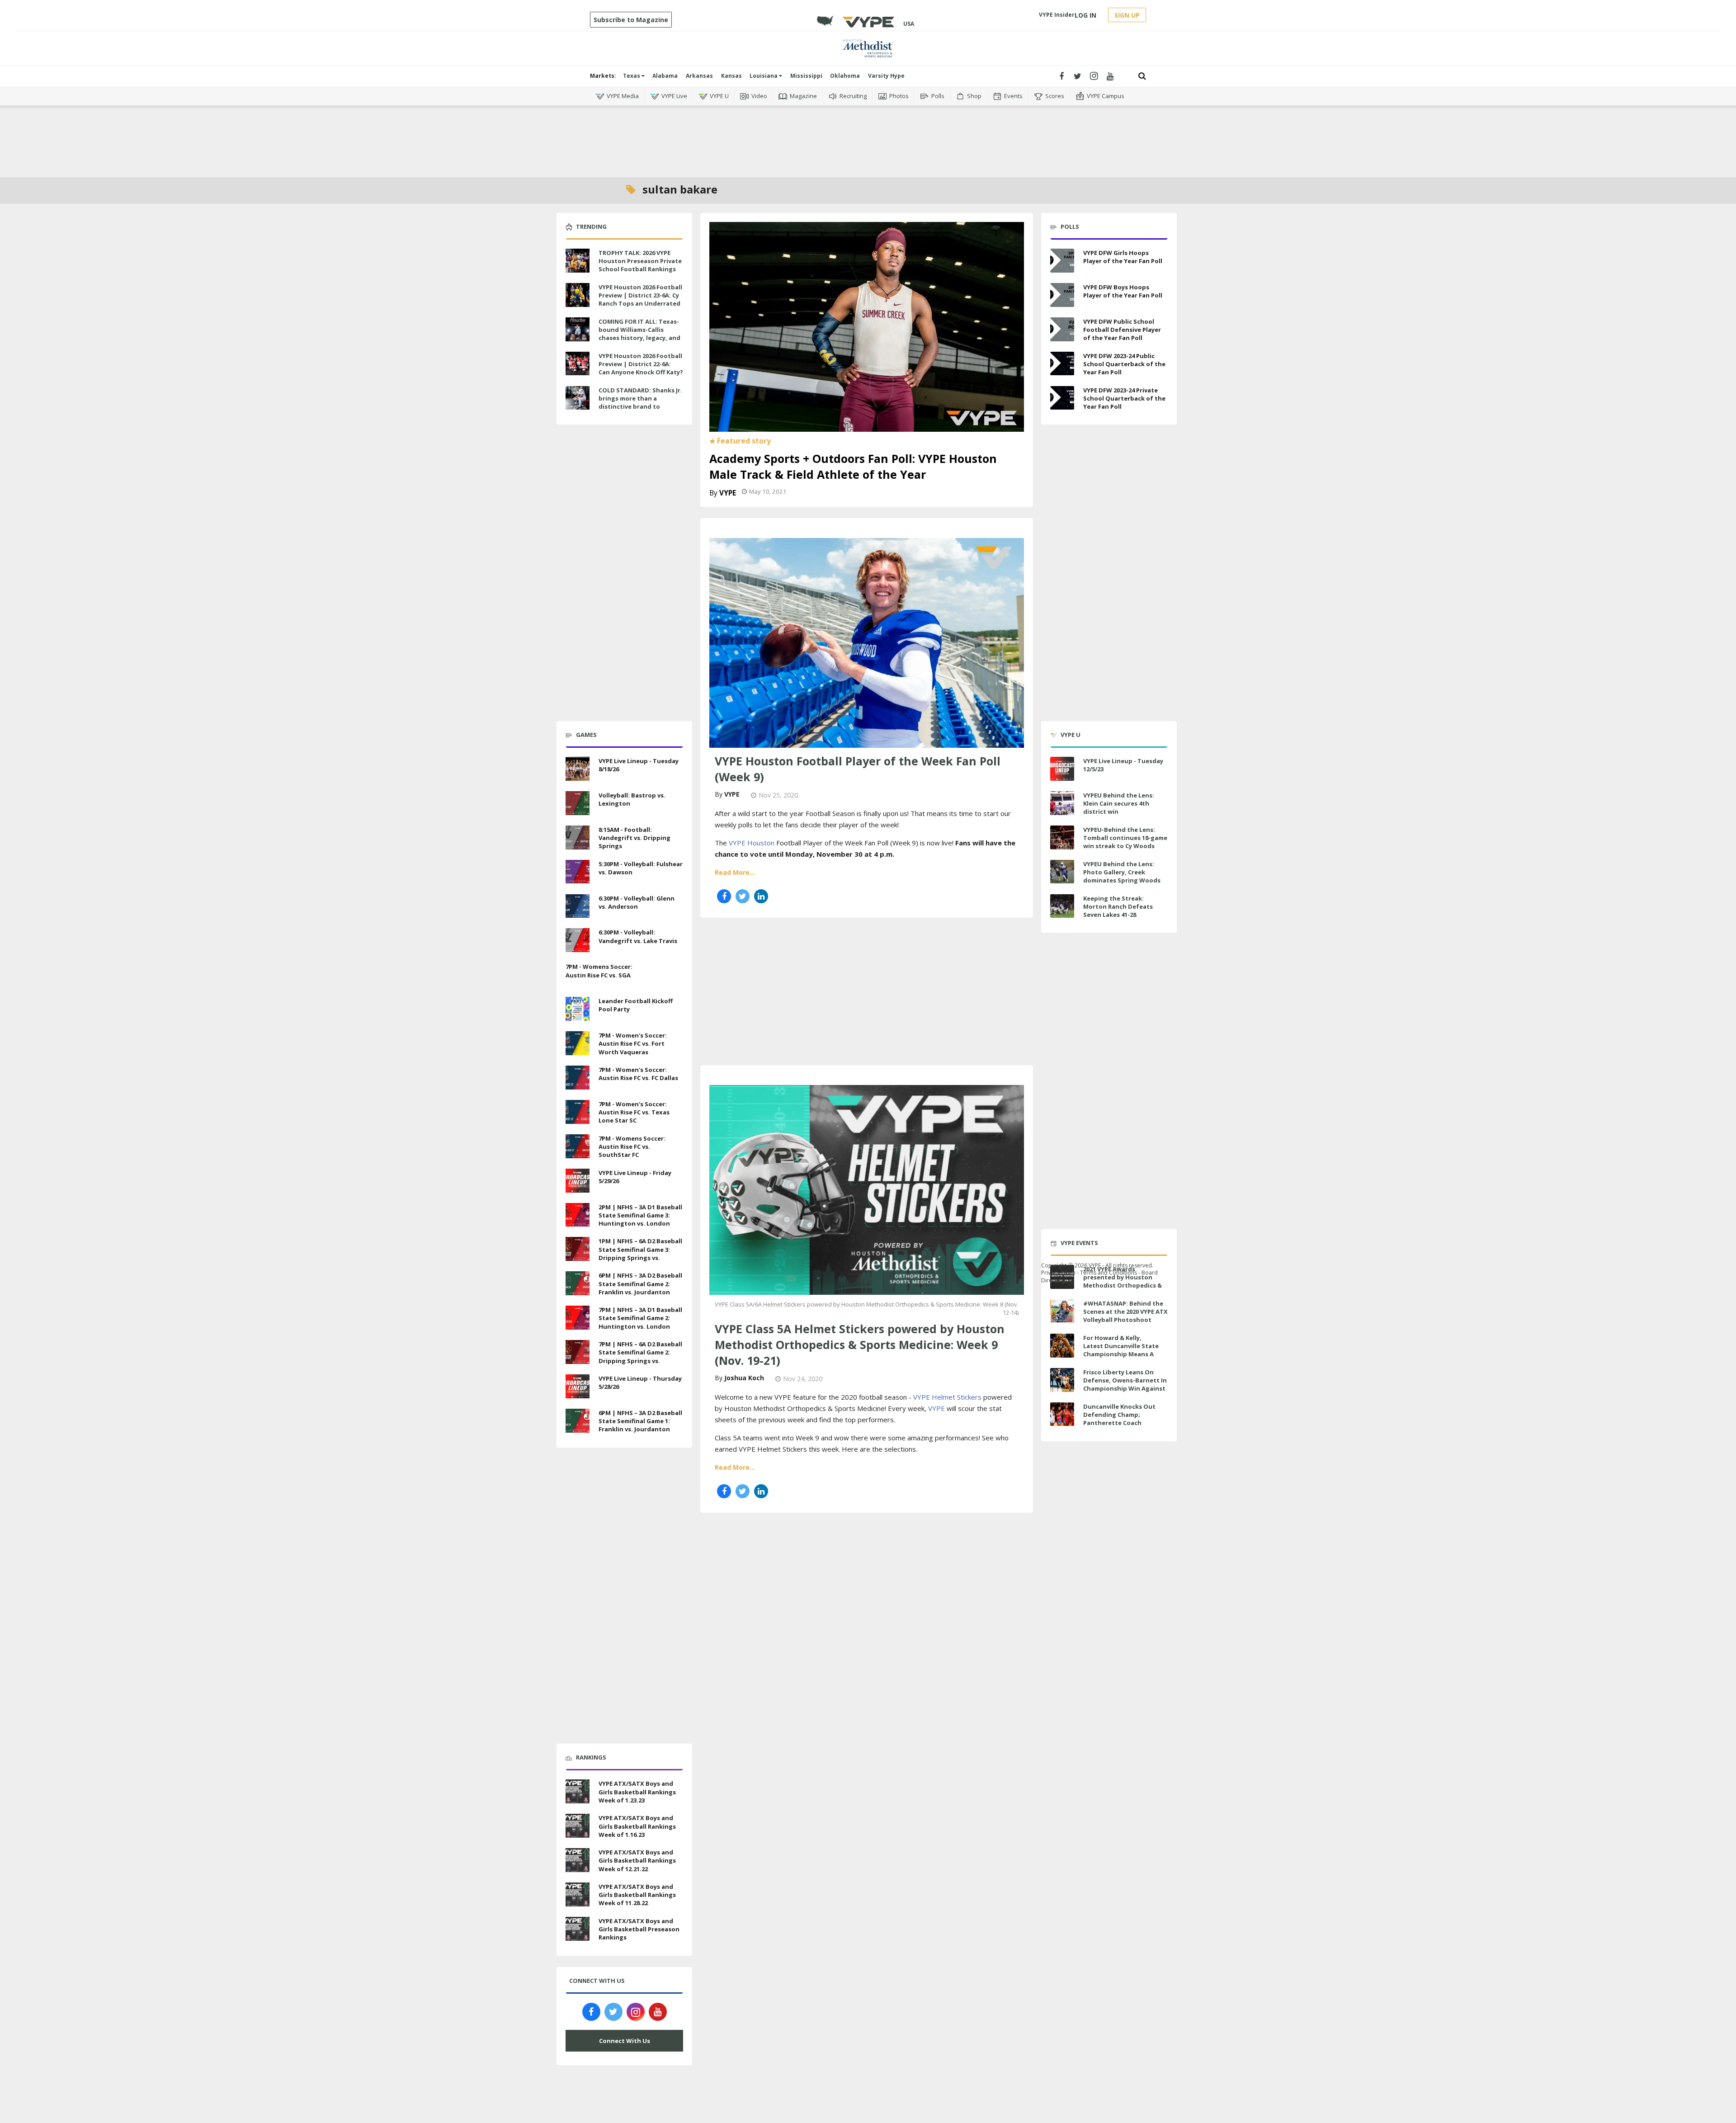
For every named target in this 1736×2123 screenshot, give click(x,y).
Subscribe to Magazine (631, 20)
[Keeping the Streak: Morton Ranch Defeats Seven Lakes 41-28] (1062, 906)
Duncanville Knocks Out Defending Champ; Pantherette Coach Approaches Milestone (1119, 1419)
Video (759, 96)
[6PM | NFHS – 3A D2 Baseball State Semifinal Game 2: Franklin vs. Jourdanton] (578, 1282)
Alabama (665, 76)
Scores (1055, 96)
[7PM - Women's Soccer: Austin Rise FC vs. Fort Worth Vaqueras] (578, 1042)
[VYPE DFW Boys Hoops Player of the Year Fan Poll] (1062, 295)
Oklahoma (845, 76)
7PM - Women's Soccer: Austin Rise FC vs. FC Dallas (638, 1074)
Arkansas (699, 76)
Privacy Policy (1058, 1272)
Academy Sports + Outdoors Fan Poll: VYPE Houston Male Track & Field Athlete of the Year (853, 466)
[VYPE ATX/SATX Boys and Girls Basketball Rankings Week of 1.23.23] (578, 1791)
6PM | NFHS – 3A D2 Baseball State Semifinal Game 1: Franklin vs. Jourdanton (640, 1421)
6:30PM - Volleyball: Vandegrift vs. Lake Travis (638, 936)
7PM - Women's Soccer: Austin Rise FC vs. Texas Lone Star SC (634, 1112)
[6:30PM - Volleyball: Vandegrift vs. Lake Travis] (578, 939)
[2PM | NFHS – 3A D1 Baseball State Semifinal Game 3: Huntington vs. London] (578, 1214)
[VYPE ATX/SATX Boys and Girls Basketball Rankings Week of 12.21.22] (578, 1859)
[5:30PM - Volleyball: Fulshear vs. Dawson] (578, 871)
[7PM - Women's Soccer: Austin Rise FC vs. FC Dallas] (578, 1076)
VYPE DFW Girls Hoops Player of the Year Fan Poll (1123, 257)
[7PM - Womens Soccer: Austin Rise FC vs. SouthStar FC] (578, 1145)
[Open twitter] (1078, 76)
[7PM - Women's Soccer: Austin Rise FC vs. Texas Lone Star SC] (578, 1111)
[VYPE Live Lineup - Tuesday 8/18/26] (578, 768)
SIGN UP (1127, 15)
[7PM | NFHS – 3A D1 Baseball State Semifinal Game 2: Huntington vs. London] (578, 1316)
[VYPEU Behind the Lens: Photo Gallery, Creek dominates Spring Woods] (1062, 872)
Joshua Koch (744, 1378)
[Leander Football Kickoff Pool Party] (578, 1008)
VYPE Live (674, 96)
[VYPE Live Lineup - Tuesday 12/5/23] (1062, 769)
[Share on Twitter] (743, 896)
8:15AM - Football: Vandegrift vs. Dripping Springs (634, 838)
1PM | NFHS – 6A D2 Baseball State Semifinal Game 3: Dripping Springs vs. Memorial (640, 1253)
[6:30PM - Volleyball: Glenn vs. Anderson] (578, 905)
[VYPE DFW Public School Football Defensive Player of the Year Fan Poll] (1062, 329)
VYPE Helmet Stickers (947, 1397)
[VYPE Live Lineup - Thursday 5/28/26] (578, 1385)
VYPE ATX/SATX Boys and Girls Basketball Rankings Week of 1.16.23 (637, 1826)
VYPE (728, 493)
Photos (899, 96)
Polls (938, 96)
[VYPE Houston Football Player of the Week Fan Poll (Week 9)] (867, 642)
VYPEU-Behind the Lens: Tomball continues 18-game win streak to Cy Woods (1125, 838)
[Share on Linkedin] (761, 896)
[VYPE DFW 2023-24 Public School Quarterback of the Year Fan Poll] (1062, 364)
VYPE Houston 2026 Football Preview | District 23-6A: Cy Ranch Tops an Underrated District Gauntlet (640, 300)
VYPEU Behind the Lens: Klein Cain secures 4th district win (1119, 803)
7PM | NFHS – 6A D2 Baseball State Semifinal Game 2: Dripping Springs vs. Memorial (640, 1356)
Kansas (731, 76)
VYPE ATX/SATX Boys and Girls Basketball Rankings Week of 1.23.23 (637, 1792)
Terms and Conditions (1109, 1272)
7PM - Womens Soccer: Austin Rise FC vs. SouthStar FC (632, 1146)
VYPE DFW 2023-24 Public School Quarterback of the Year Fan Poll (1124, 364)
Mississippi (806, 76)
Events (1013, 96)
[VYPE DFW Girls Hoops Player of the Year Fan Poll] (1062, 261)
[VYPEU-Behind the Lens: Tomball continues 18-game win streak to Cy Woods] (1062, 837)
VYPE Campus (1106, 96)
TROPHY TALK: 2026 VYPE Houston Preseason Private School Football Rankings (640, 261)
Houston (761, 843)
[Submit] (1142, 76)
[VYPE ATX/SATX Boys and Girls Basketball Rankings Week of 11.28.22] (578, 1893)
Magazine (803, 96)
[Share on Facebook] (724, 896)
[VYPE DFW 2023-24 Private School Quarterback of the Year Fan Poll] (1062, 398)
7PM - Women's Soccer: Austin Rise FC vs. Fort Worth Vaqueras (633, 1043)
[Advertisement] (868, 136)
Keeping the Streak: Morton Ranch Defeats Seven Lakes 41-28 (1118, 906)
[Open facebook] (1061, 76)
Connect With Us (625, 2041)
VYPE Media (623, 96)
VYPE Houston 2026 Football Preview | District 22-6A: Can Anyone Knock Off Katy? (641, 364)
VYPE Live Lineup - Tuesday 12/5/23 (1123, 765)
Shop (974, 96)
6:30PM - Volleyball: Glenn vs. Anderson (637, 902)
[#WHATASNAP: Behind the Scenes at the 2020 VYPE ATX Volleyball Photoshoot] (1062, 1311)
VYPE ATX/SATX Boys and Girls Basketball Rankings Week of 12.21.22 (637, 1860)
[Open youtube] (1110, 76)
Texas (632, 76)
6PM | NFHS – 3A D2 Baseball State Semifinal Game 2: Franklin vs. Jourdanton (640, 1283)
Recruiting (853, 96)
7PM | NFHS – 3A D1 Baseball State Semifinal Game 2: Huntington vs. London (640, 1318)
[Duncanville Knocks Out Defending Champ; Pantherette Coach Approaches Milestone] (1062, 1414)
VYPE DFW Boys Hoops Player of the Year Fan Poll (1123, 291)
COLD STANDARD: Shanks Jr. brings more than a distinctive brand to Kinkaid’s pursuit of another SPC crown (640, 407)
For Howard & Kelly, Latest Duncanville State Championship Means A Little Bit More (1121, 1350)
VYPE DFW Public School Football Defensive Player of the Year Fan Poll (1122, 330)
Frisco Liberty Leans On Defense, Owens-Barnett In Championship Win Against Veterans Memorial (1125, 1385)
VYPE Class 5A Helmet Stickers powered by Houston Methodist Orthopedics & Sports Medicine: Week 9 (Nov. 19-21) (860, 1345)
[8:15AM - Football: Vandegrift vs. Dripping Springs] (578, 836)
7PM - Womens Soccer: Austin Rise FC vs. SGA (599, 971)
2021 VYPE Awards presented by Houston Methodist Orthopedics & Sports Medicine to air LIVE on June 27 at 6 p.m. (1124, 1286)
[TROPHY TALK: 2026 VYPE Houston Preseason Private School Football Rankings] (578, 259)
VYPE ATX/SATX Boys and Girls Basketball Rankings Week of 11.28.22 (637, 1895)
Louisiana (764, 76)
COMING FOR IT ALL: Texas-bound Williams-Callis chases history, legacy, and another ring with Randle (639, 334)
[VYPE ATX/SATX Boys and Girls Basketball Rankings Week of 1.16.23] (578, 1825)
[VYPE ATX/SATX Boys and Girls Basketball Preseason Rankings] (578, 1928)
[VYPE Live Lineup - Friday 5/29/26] (578, 1179)
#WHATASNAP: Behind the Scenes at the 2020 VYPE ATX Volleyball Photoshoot (1125, 1312)
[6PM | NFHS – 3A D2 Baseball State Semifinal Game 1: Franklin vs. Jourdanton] (578, 1420)
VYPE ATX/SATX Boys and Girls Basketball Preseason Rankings (639, 1929)
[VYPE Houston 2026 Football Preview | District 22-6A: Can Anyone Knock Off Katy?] (578, 363)
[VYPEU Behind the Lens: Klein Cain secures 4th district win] (1062, 803)
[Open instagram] (1094, 76)
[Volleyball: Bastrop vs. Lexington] (578, 802)
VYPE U (719, 96)
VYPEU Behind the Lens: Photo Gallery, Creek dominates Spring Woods (1122, 872)
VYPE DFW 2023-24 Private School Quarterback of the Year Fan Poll (1124, 398)
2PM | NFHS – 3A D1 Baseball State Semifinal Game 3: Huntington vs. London (640, 1215)
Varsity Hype (886, 76)
